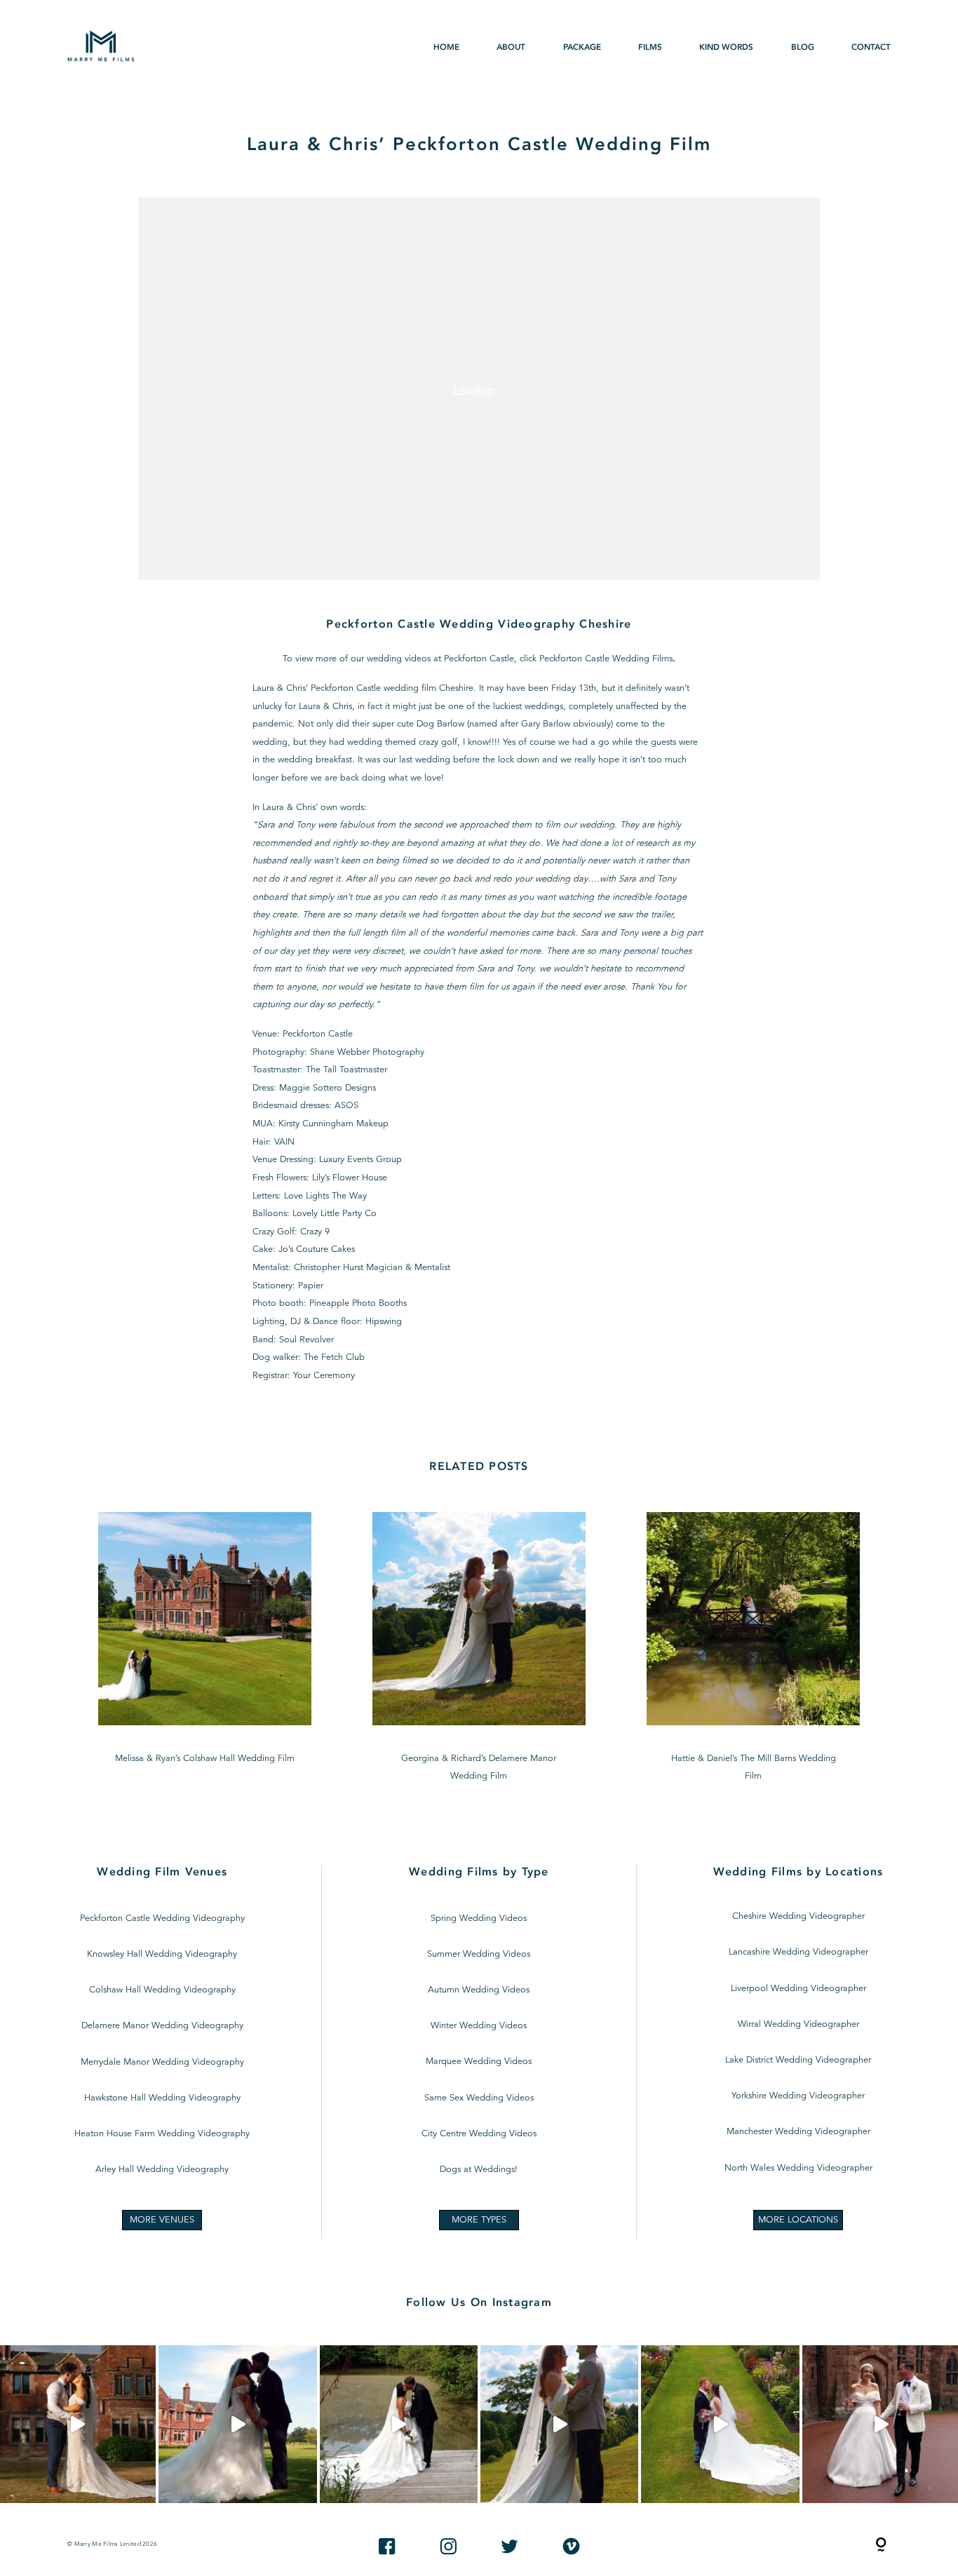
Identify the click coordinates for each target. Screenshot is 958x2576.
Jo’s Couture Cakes (317, 1249)
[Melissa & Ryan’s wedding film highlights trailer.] (237, 2424)
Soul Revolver (306, 1340)
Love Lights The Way (325, 1196)
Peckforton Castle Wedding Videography (162, 1918)
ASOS (346, 1106)
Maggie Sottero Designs (328, 1088)
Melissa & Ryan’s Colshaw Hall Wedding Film (205, 1649)
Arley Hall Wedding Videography (162, 2170)
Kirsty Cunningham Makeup (333, 1124)
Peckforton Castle (318, 1034)
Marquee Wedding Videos (479, 2062)
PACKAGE (582, 47)
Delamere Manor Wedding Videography (162, 2026)
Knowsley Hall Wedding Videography (162, 1954)
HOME (446, 47)
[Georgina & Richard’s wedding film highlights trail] (559, 2424)
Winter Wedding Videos (479, 2026)
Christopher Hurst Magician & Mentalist (372, 1268)
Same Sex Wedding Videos (479, 2098)
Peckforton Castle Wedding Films (606, 659)
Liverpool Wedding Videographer (798, 1989)
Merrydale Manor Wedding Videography (162, 2062)
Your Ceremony (324, 1376)
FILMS (650, 47)
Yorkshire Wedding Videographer (798, 2096)
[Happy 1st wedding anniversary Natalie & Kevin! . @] (399, 2424)
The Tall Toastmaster (346, 1070)
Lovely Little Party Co (335, 1214)
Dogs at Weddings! (479, 2170)
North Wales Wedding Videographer (798, 2168)
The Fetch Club (334, 1357)
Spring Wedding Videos (479, 1918)
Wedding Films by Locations (798, 1872)
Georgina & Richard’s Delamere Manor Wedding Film (479, 1649)
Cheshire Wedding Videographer (798, 1916)
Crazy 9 (315, 1232)
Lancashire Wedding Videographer (798, 1952)
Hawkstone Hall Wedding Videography (162, 2098)
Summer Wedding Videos (479, 1954)
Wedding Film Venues (162, 1872)
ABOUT (511, 47)
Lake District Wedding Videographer (798, 2060)
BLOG (803, 47)
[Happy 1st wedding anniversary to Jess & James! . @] (720, 2424)
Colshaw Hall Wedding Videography (162, 1990)
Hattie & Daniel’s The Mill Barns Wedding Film (753, 1649)
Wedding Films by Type (479, 1872)
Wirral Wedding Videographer (798, 2024)
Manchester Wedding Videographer (798, 2132)
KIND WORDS (726, 47)
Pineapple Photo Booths (358, 1303)
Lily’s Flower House (350, 1178)
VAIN (284, 1142)
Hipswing (384, 1322)
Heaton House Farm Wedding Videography (162, 2134)
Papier (311, 1286)
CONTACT (871, 47)
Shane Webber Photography (367, 1052)
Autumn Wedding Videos (479, 1990)
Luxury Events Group (360, 1160)
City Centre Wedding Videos (479, 2134)
